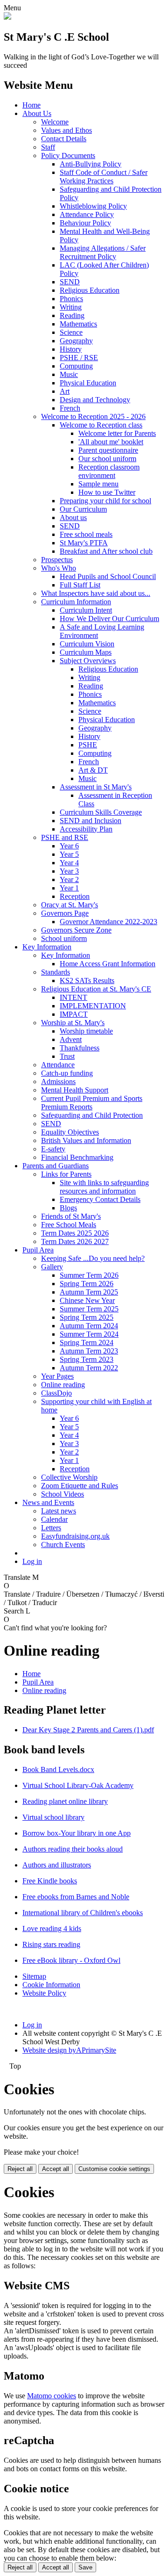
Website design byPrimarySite (69, 2050)
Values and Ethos (66, 130)
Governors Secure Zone (76, 930)
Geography (76, 341)
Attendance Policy (87, 214)
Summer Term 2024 (89, 1334)
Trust (67, 1056)
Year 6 (69, 846)
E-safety (53, 1149)
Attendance (58, 1065)
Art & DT (93, 770)
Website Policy (44, 1993)
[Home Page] (7, 17)
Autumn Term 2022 (89, 1368)
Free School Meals (69, 1225)
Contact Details (64, 139)
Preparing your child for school (105, 501)
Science (71, 332)
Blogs (68, 1208)
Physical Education (88, 383)
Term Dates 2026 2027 (75, 1241)
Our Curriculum (83, 509)
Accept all (56, 2169)
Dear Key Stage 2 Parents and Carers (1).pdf (88, 1730)
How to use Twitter (107, 492)
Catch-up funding (67, 1073)
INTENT (73, 997)
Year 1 (69, 888)
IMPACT (74, 1014)
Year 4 (69, 863)
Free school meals (86, 534)
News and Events (48, 1502)
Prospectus (57, 560)
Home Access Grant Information (108, 964)
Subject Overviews (88, 661)
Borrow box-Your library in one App (77, 1833)
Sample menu (98, 484)
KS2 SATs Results (87, 980)
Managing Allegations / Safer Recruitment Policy (103, 252)
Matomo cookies (52, 2396)
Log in (32, 1561)
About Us (37, 113)
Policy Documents (68, 156)
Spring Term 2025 (87, 1317)
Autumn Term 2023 (89, 1351)
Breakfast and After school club (106, 551)
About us (73, 517)
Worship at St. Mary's (73, 1023)
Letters (51, 1528)
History (71, 349)
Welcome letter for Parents (117, 433)
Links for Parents (66, 1174)
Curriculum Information (76, 602)
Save (85, 2567)
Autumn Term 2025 (89, 1292)
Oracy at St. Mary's (70, 905)
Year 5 (69, 854)
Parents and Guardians (56, 1166)
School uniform (64, 938)
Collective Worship (69, 1477)
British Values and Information (86, 1140)
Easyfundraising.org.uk (75, 1536)
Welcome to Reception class (101, 425)
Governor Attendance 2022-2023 (108, 922)
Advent (71, 1039)
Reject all (20, 2169)
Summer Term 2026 (89, 1275)
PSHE (88, 745)
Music (69, 374)
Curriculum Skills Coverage (101, 812)
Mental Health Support (75, 1090)
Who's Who (59, 568)
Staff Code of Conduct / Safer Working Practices (104, 177)
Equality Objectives (70, 1132)
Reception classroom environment (109, 471)
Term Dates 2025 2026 (75, 1233)
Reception (75, 896)
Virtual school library (53, 1817)
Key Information (47, 947)
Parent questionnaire (108, 450)
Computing (76, 366)
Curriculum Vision (87, 644)
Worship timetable (86, 1031)
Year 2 (69, 879)
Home (31, 105)
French (70, 408)
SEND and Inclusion (91, 821)
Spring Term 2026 (87, 1284)
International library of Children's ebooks (83, 1913)
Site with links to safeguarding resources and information (104, 1187)
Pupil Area (38, 1250)
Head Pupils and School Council (108, 576)
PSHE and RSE (65, 837)
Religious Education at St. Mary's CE (96, 989)
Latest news (59, 1511)
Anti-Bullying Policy (91, 164)
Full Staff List (80, 585)
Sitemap (34, 1976)
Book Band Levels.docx (58, 1769)
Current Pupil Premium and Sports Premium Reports (92, 1103)
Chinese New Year (87, 1300)
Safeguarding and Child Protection (92, 1115)
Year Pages (57, 1376)
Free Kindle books (50, 1881)
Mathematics (78, 324)
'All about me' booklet (111, 442)
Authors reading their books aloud (73, 1849)
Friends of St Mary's (71, 1216)
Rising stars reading (51, 1944)
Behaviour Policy (85, 223)
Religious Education (90, 290)
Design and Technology (95, 400)
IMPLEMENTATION (93, 1006)
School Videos (63, 1494)
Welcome (55, 122)
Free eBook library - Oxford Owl (71, 1960)
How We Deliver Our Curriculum (109, 619)
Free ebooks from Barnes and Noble (76, 1897)
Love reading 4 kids (52, 1928)
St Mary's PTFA (84, 543)
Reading (72, 315)
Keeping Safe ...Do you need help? (93, 1258)
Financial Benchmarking (77, 1157)
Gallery (52, 1267)
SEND (70, 282)
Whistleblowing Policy (93, 206)
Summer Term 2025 (89, 1309)
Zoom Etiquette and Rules (80, 1486)
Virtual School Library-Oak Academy (78, 1785)
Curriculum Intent (86, 610)
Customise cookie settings (114, 2169)
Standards (56, 972)
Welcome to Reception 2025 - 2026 (93, 416)
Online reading (63, 1385)
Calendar (54, 1519)
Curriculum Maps (86, 652)
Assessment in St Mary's (96, 787)
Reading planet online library (65, 1801)
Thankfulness (80, 1048)
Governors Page (65, 913)
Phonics (71, 299)
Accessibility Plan (86, 829)
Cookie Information (51, 1985)
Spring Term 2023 (87, 1359)
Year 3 (69, 871)
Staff (48, 147)
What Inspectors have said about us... (96, 593)
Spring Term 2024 (87, 1342)
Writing (71, 307)
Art (65, 391)
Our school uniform (107, 459)
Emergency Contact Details (100, 1199)
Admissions (58, 1082)
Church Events (63, 1545)
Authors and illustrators (57, 1865)
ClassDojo (56, 1393)
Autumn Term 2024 (89, 1326)
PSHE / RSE (79, 358)
